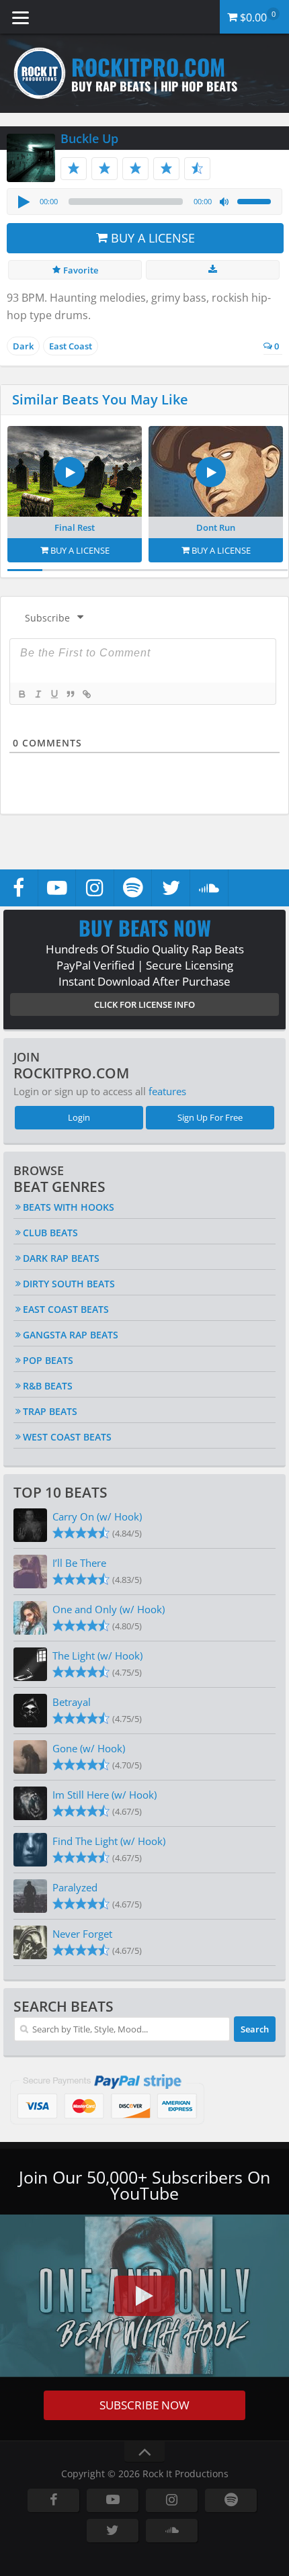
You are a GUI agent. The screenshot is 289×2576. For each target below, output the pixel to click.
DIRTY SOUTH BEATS (69, 1284)
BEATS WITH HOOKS (69, 1207)
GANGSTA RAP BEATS (71, 1335)
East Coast (71, 346)
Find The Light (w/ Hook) (109, 1841)
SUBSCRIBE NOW (144, 2405)
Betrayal (72, 1702)
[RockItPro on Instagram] (95, 888)
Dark (23, 346)
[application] (144, 202)
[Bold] (22, 694)
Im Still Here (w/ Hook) (105, 1795)
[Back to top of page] (144, 2452)
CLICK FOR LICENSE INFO (144, 1004)
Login (79, 1117)
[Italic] (38, 694)
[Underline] (54, 694)
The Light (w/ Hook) (97, 1656)
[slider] (256, 200)
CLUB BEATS (50, 1233)
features (167, 1091)
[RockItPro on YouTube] (57, 888)
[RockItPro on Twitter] (171, 888)
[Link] (86, 694)
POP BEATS (48, 1360)
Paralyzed (75, 1887)
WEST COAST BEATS (67, 1437)
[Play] (23, 202)
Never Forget (82, 1934)
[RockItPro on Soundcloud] (209, 888)
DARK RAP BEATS (61, 1258)
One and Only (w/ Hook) (109, 1609)
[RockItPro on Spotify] (133, 888)
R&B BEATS (48, 1386)
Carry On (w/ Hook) (97, 1516)
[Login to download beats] (213, 270)
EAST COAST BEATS (66, 1309)
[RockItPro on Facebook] (19, 888)
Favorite (80, 270)
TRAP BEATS (50, 1411)
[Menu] (20, 17)
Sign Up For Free (210, 1117)
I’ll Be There (79, 1563)
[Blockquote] (70, 694)
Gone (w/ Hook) (89, 1748)
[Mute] (224, 202)
